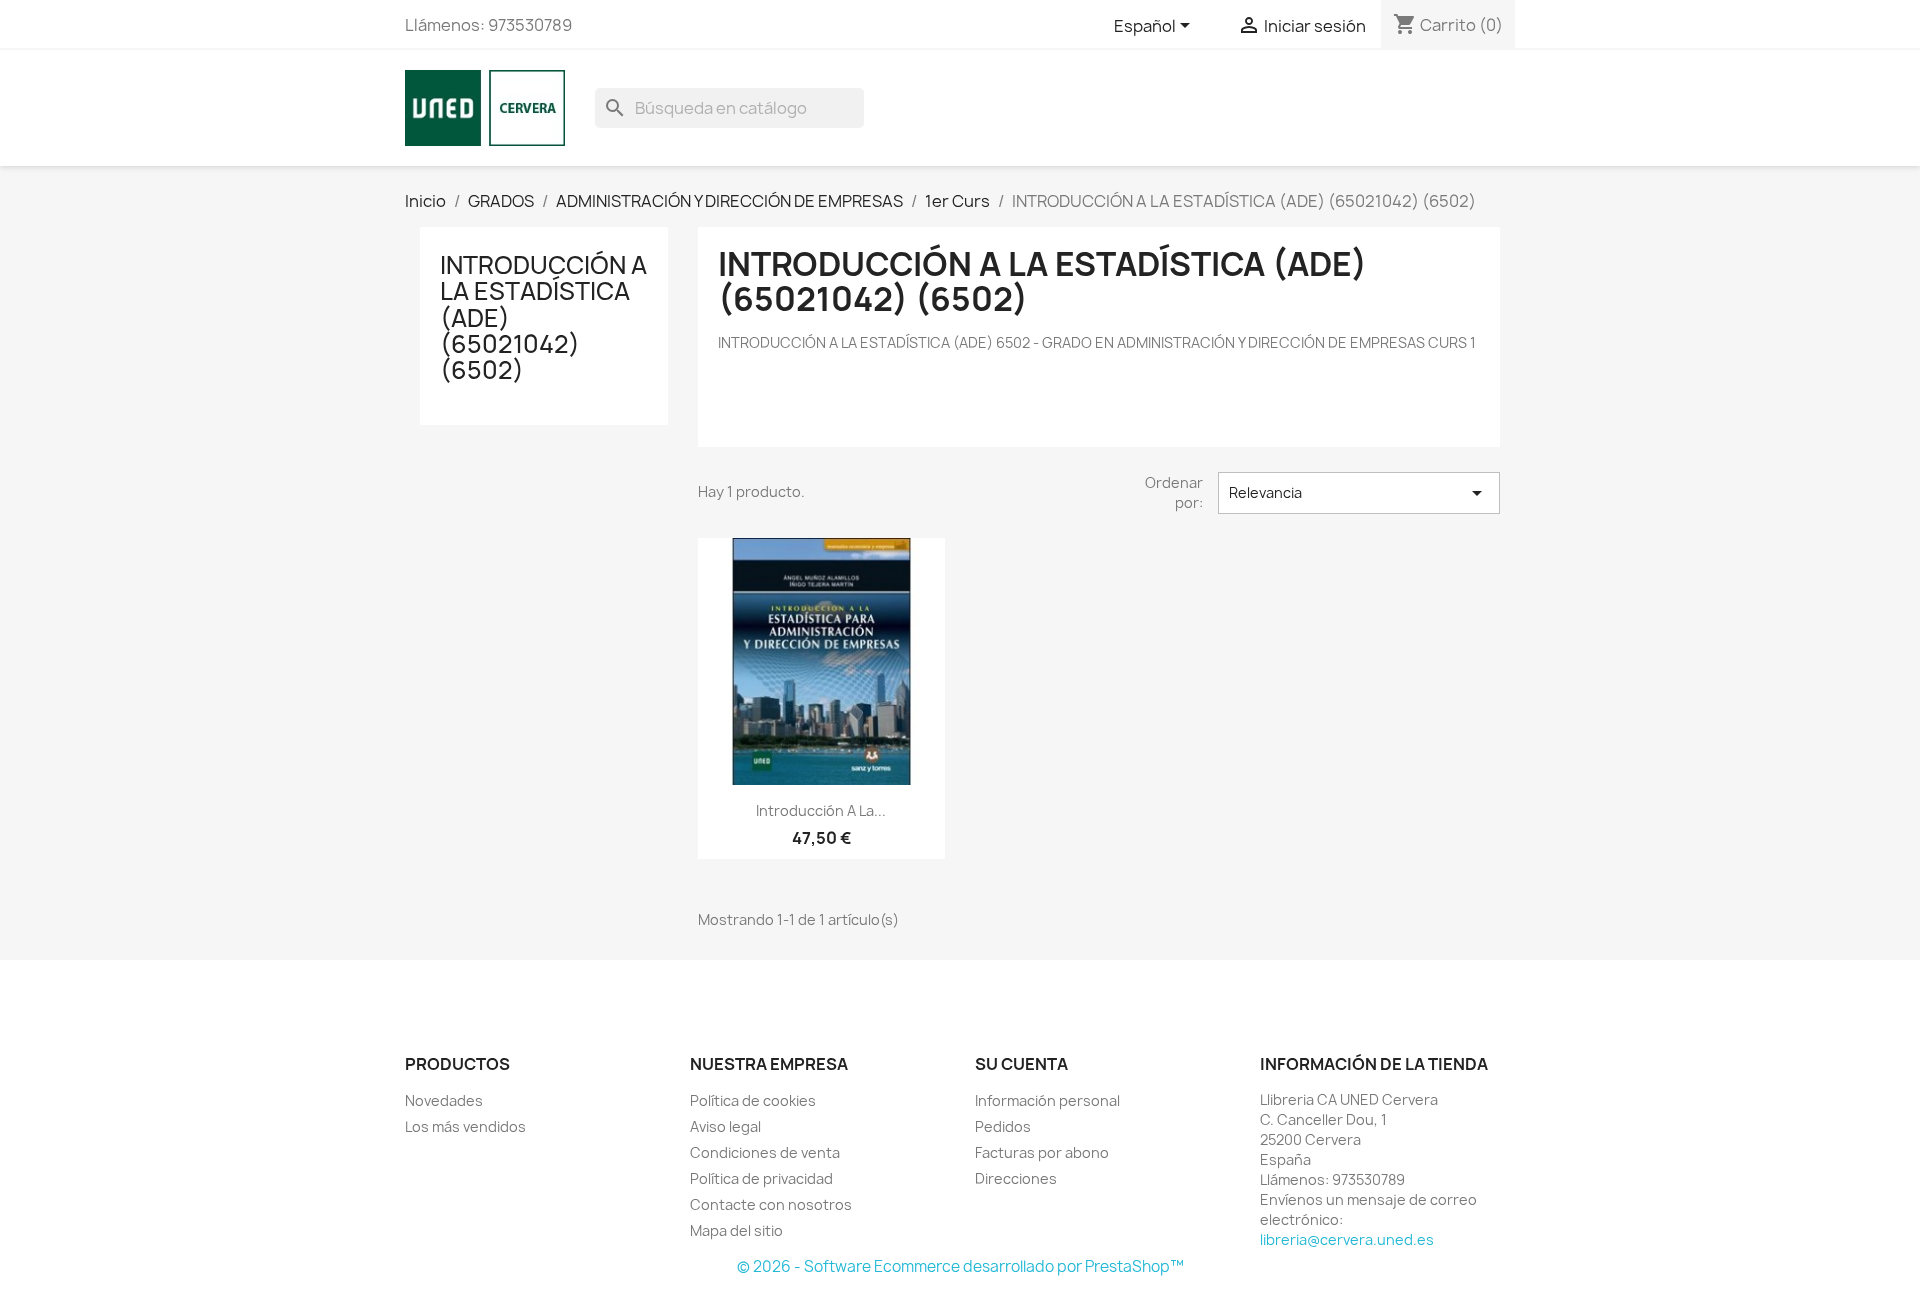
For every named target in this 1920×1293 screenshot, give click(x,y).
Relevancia (1359, 493)
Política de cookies (753, 1100)
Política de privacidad (761, 1178)
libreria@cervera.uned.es (1347, 1239)
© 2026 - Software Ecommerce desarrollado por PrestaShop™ (960, 1266)
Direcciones (1016, 1178)
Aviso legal (725, 1126)
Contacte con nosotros (771, 1204)
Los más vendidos (465, 1126)
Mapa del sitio (736, 1230)
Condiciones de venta (765, 1152)
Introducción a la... (821, 810)
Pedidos (1003, 1126)
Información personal (1047, 1100)
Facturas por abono (1042, 1152)
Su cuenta (1021, 1064)
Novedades (444, 1100)
